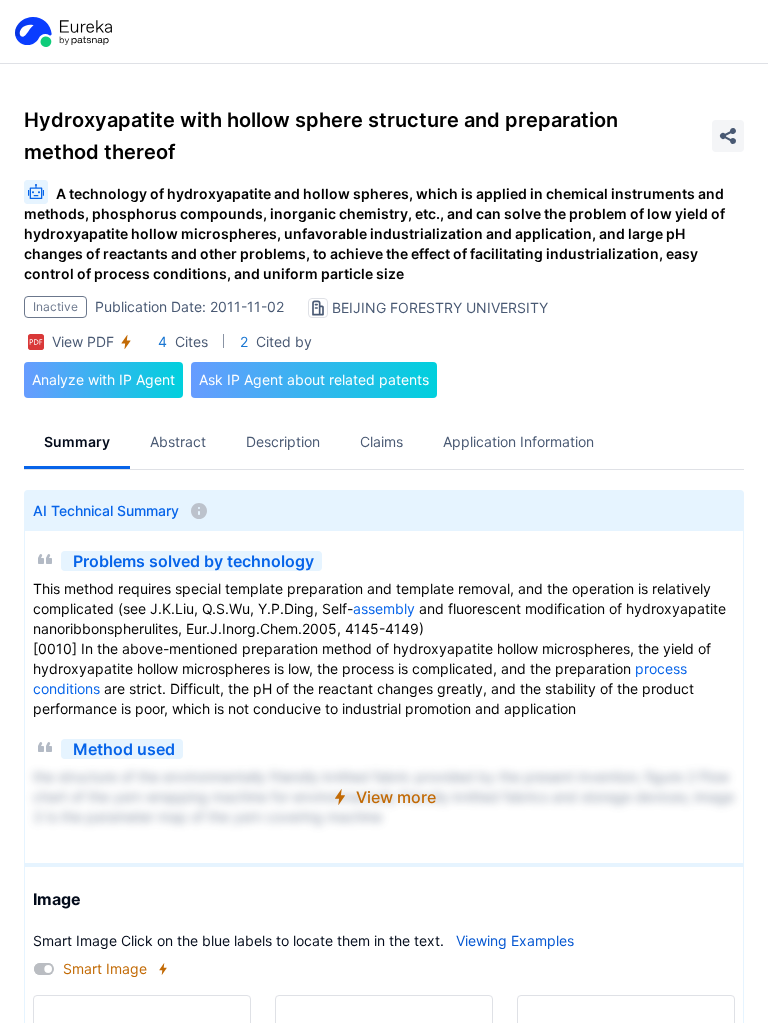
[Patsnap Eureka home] (62, 32)
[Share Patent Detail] (728, 136)
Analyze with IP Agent (103, 379)
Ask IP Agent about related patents (314, 379)
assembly (384, 608)
